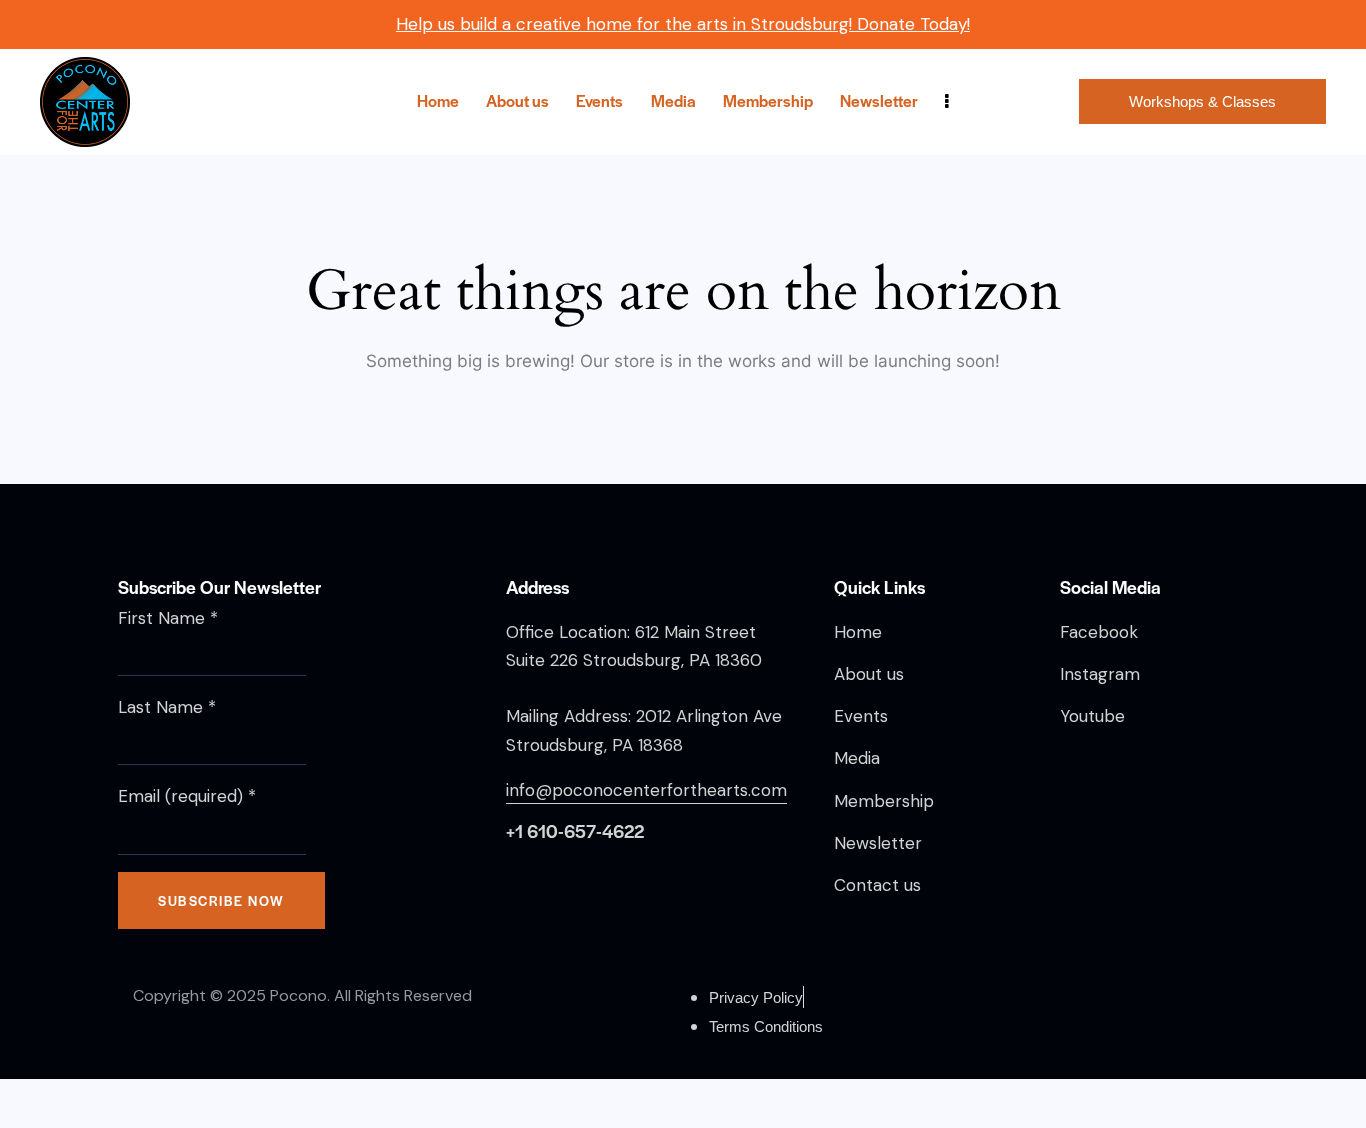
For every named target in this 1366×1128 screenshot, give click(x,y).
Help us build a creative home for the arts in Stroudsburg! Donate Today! (683, 24)
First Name (168, 618)
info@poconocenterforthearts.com (646, 790)
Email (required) (187, 796)
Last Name (167, 707)
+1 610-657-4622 (575, 830)
